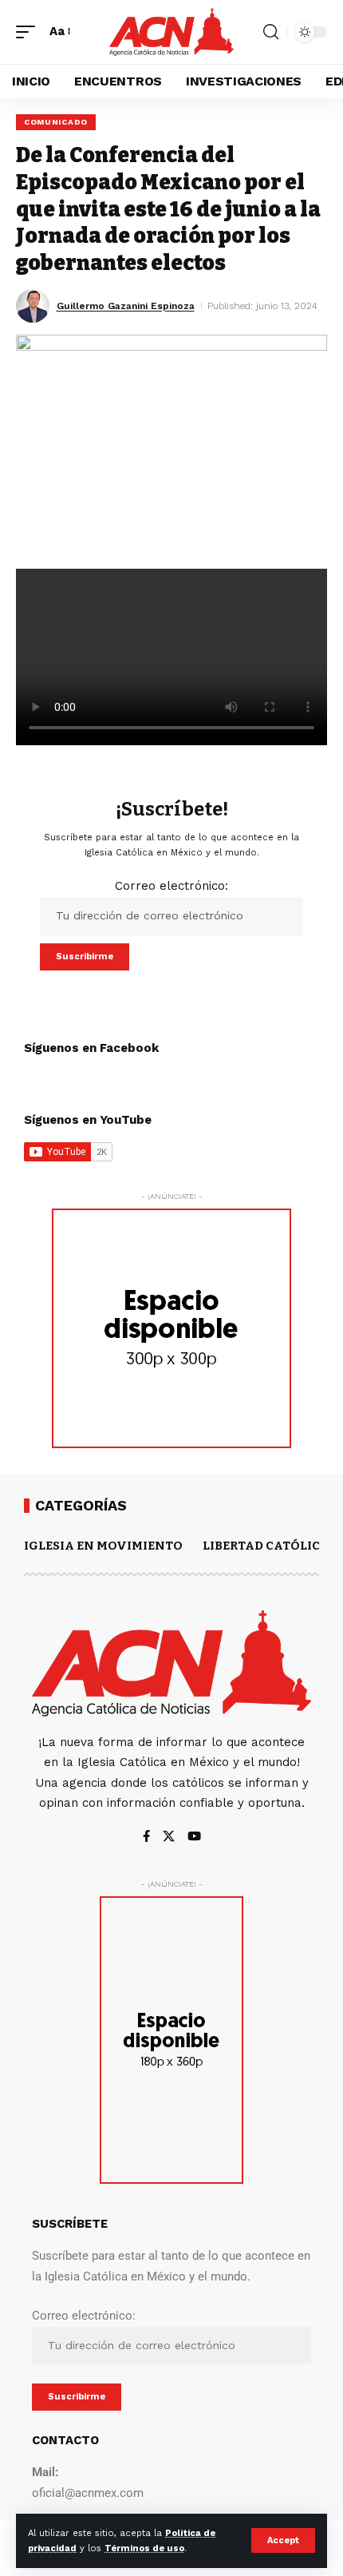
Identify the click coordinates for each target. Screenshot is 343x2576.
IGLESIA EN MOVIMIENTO (103, 1546)
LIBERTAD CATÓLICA (266, 1546)
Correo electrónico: (171, 886)
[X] (169, 1838)
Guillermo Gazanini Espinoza (126, 306)
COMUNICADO (56, 122)
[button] (283, 2540)
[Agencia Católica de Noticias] (171, 32)
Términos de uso (144, 2548)
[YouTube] (194, 1838)
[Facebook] (146, 1838)
